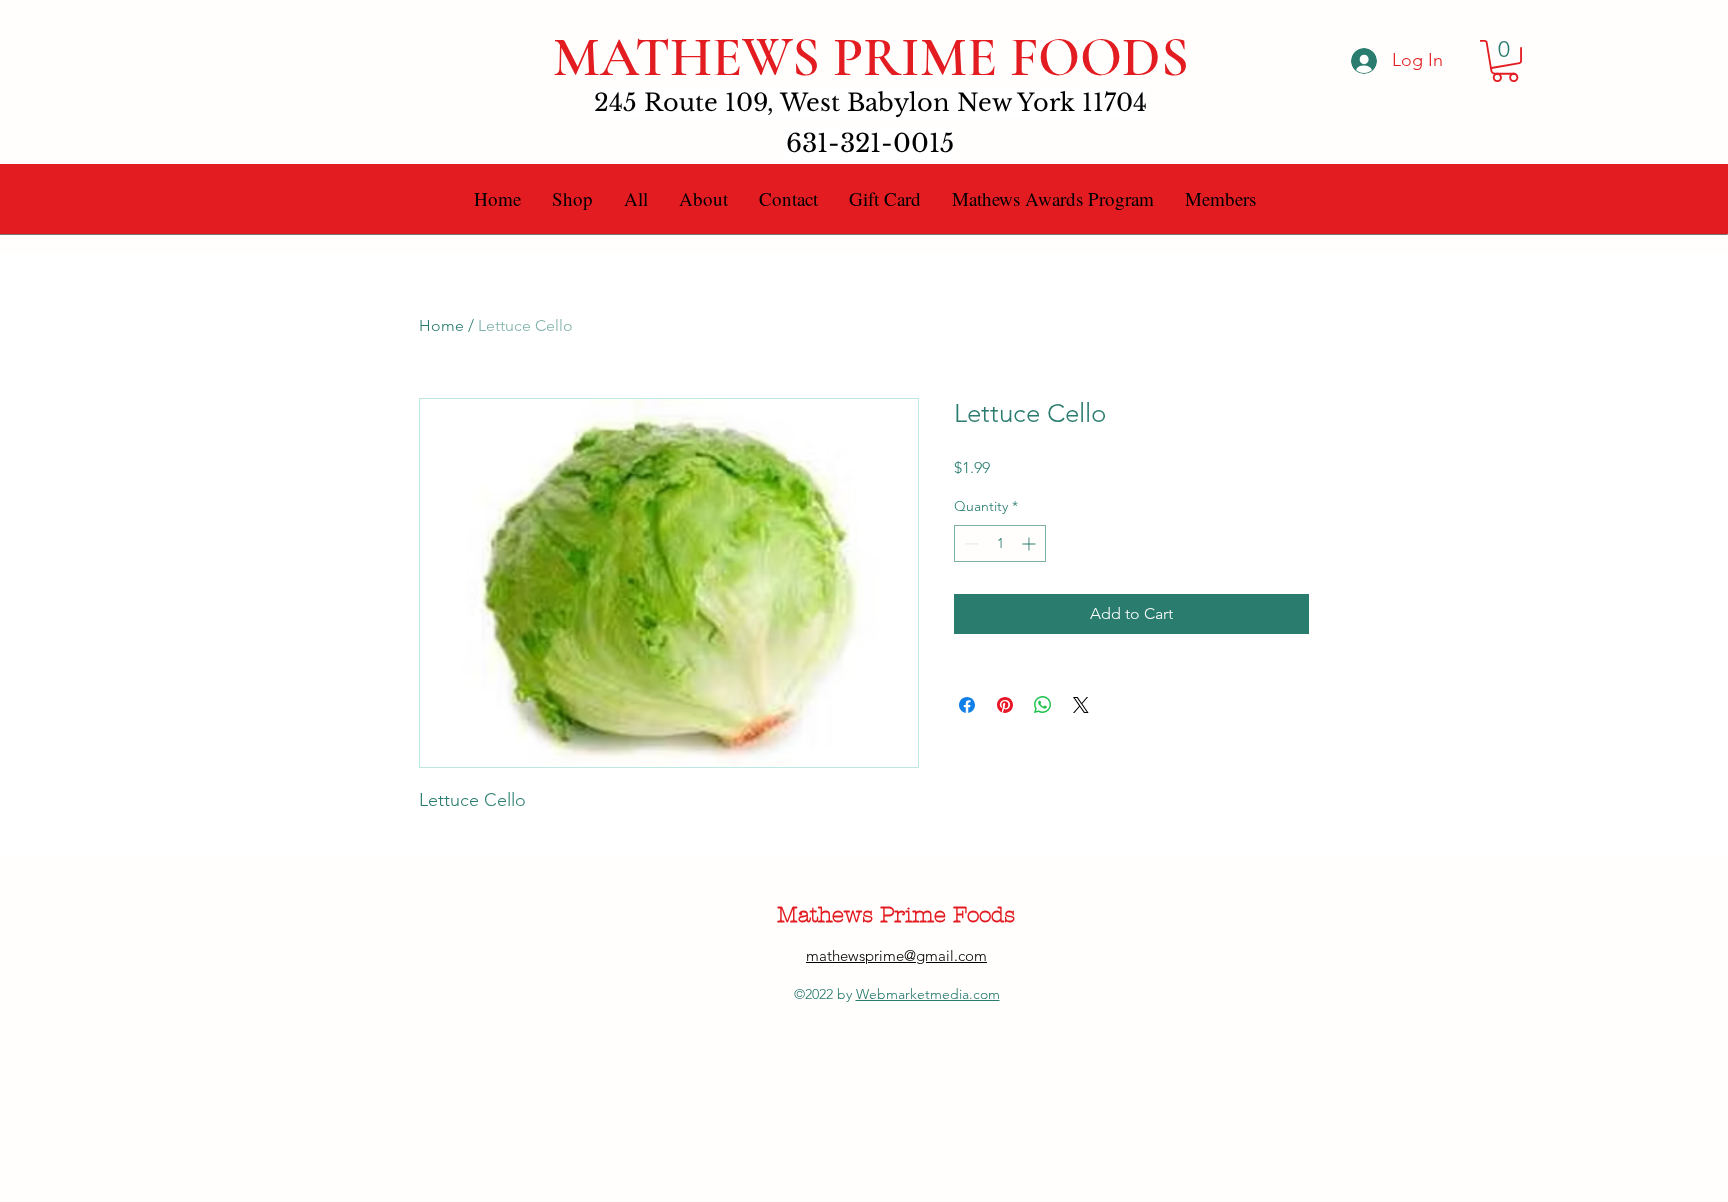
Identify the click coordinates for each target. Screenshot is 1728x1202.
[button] (1505, 61)
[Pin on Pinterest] (1005, 705)
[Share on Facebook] (967, 705)
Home (441, 325)
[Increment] (1030, 543)
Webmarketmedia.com (928, 994)
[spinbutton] (1000, 543)
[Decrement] (969, 543)
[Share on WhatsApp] (1043, 705)
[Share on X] (1081, 705)
